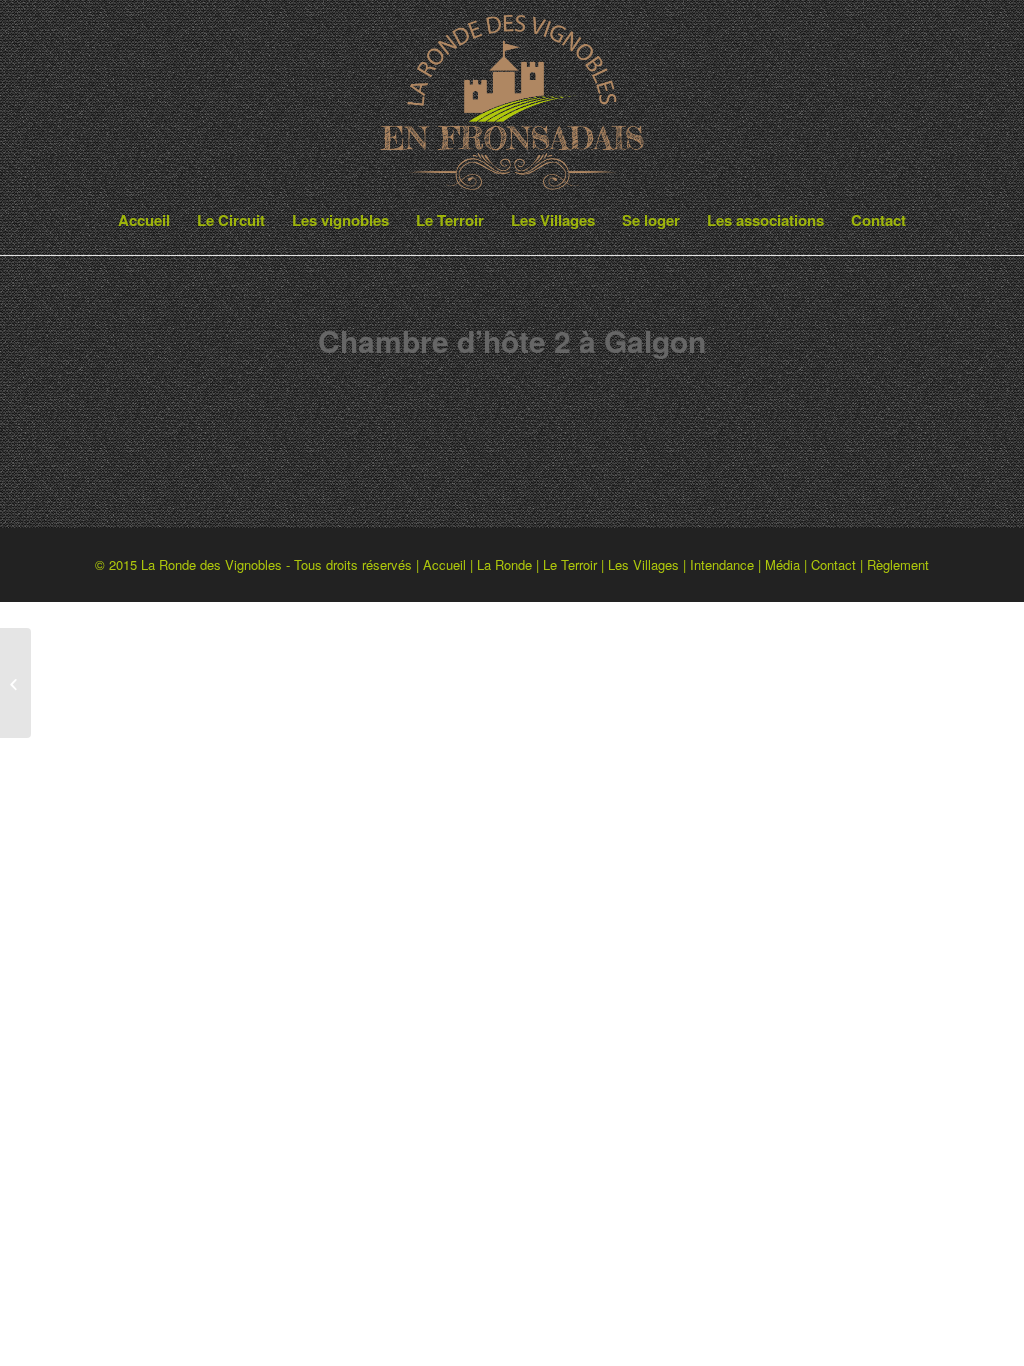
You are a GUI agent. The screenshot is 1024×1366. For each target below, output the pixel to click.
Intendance (722, 564)
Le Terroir (570, 564)
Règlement (898, 564)
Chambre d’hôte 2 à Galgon (512, 340)
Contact (833, 564)
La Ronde (504, 564)
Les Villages (643, 564)
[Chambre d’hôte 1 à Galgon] (15, 683)
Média (782, 564)
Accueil (444, 564)
